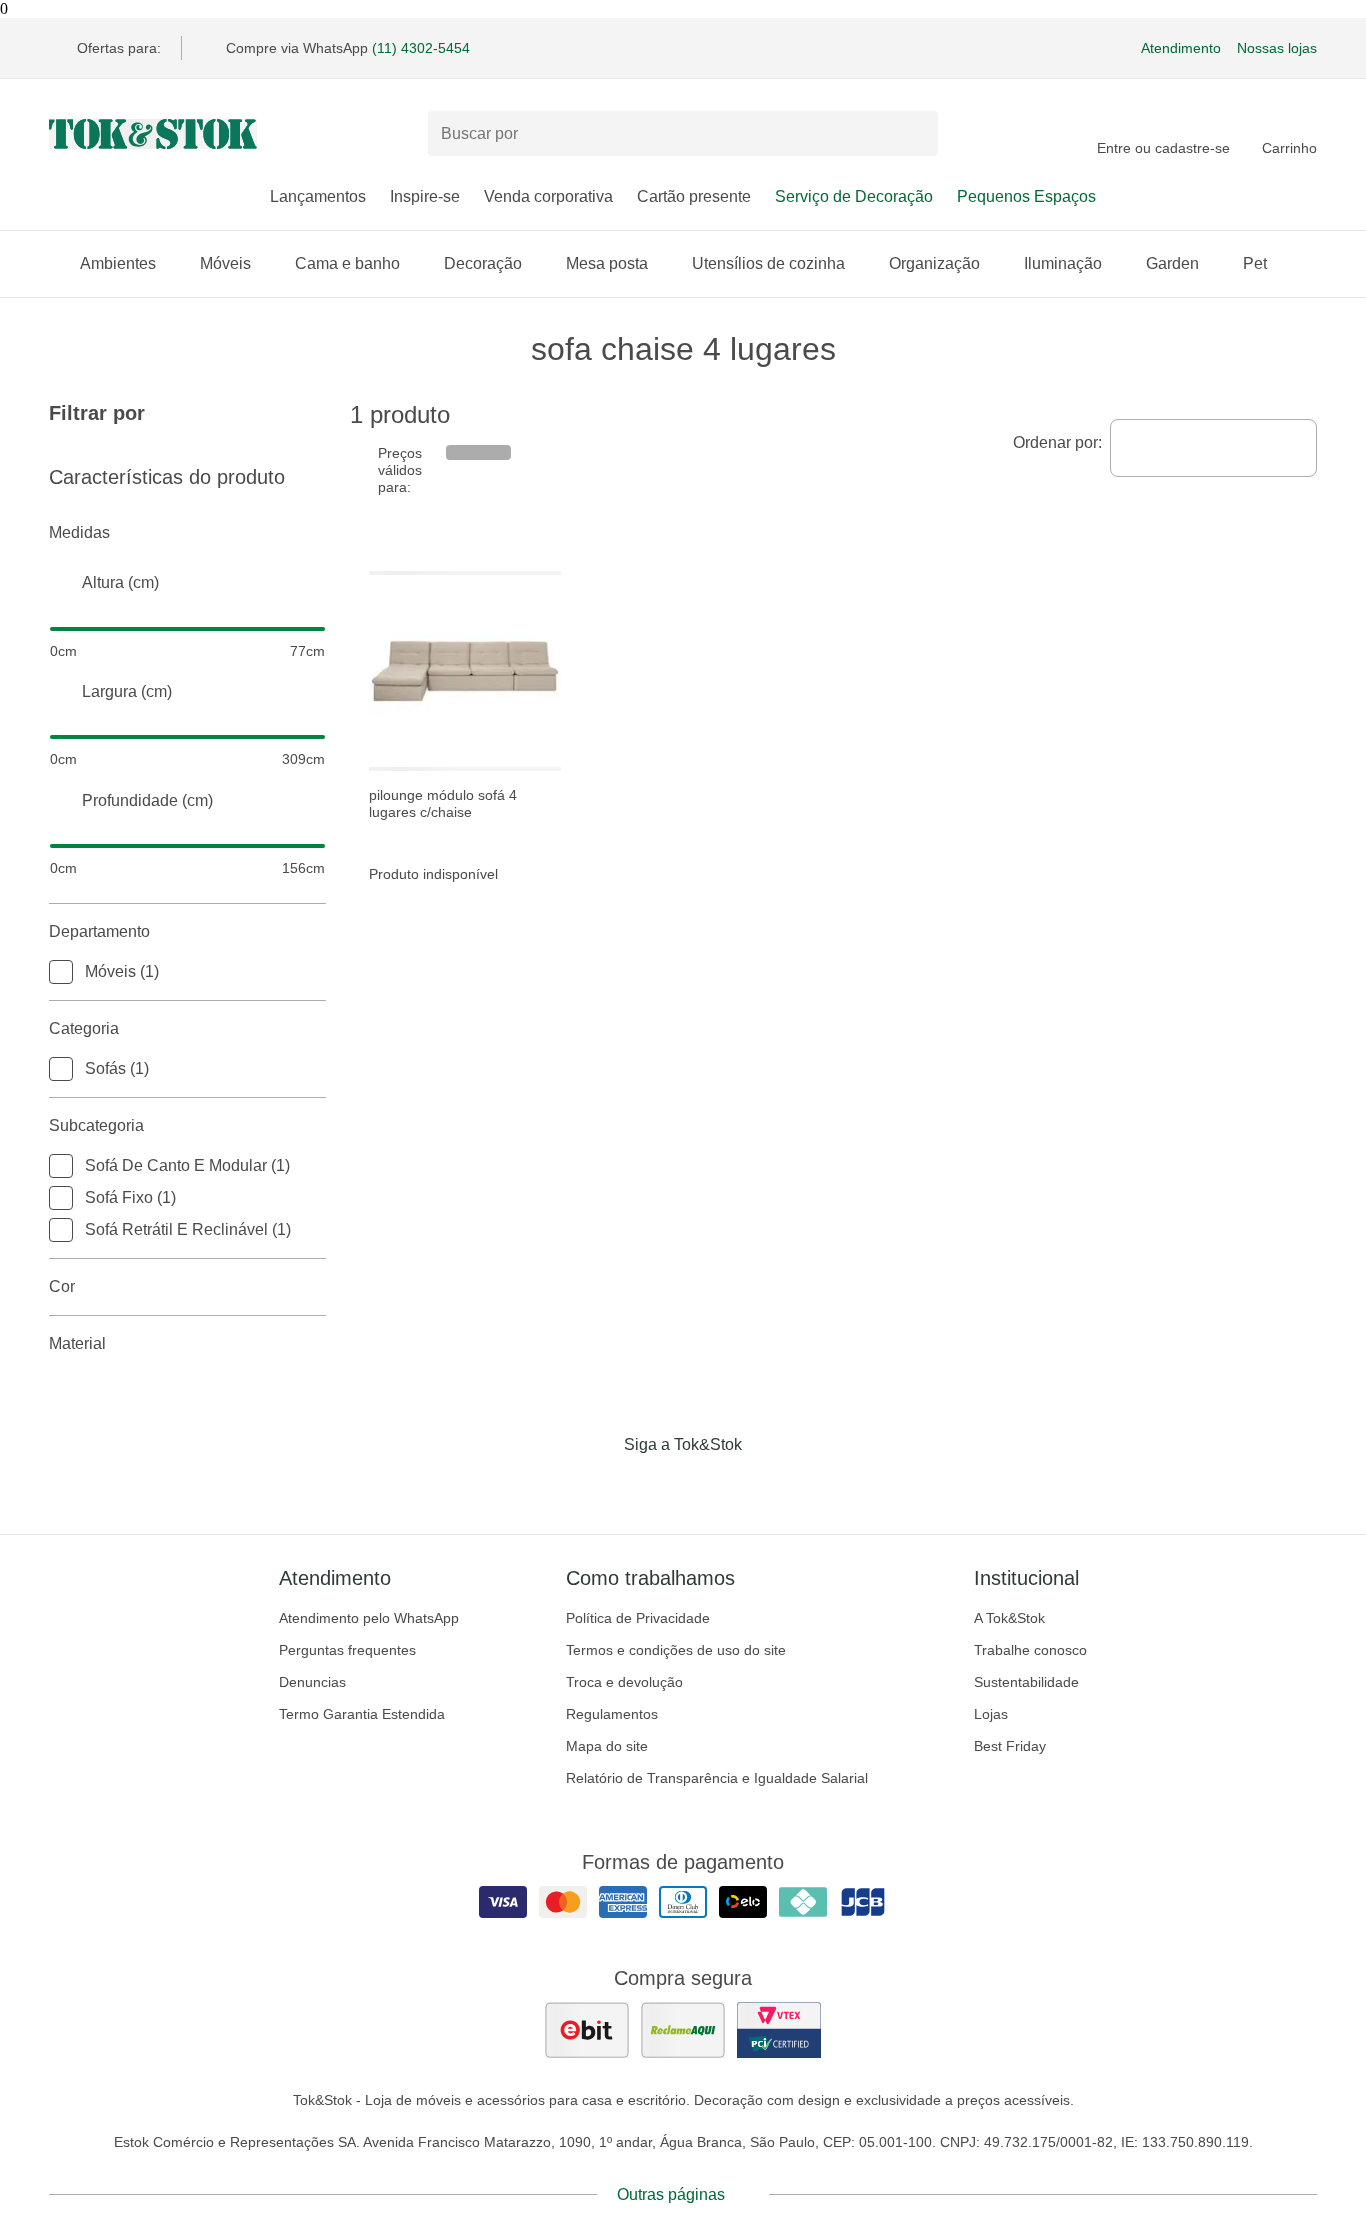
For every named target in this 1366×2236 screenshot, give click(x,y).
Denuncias (312, 1682)
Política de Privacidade (638, 1618)
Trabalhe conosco (1030, 1650)
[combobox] (1213, 448)
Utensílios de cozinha (768, 263)
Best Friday (1010, 1746)
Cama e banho (347, 263)
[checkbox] (61, 972)
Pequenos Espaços (1026, 196)
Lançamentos (318, 196)
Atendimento (1181, 48)
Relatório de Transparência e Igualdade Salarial (717, 1778)
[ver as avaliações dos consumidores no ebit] (587, 2030)
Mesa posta (607, 263)
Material (77, 1343)
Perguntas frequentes (347, 1650)
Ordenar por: (1057, 442)
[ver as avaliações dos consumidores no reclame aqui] (683, 2030)
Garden (1172, 263)
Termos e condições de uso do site (676, 1650)
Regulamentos (612, 1714)
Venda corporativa (548, 196)
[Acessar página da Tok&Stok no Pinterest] (711, 1486)
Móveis (225, 263)
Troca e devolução (624, 1682)
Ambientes (118, 263)
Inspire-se (425, 196)
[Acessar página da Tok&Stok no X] (767, 1486)
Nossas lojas (1277, 48)
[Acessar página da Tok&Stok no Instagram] (655, 1486)
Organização (934, 263)
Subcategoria (96, 1125)
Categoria (84, 1028)
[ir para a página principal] (153, 134)
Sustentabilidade (1026, 1682)
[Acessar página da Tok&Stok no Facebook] (599, 1486)
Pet (1255, 263)
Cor (62, 1286)
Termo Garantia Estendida (362, 1714)
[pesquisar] (914, 134)
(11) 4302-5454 (421, 48)
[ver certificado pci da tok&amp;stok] (779, 2030)
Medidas (79, 532)
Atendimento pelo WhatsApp (369, 1618)
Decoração (483, 263)
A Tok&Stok (1009, 1618)
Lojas (991, 1714)
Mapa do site (607, 1746)
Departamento (99, 931)
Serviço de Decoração (854, 196)
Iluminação (1063, 263)
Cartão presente (694, 196)
